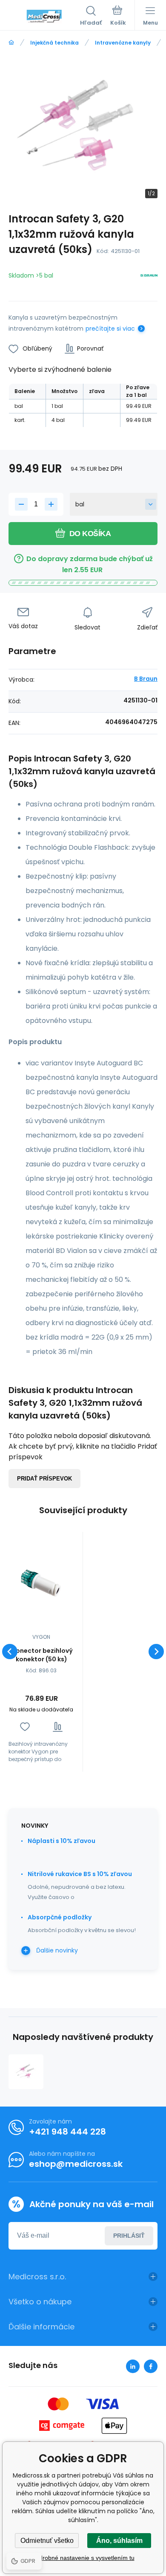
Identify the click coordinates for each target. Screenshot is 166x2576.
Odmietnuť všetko (47, 2541)
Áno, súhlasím (119, 2541)
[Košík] (118, 17)
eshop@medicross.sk (76, 2164)
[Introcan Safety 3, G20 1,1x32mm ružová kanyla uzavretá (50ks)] (26, 2072)
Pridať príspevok (44, 1479)
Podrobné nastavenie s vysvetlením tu (83, 2558)
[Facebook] (151, 2366)
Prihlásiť (129, 2236)
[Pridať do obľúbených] (25, 1727)
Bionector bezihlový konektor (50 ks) (41, 1655)
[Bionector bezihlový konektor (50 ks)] (41, 1584)
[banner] (44, 17)
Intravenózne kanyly (123, 43)
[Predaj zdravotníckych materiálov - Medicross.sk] (11, 43)
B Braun (146, 679)
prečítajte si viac (110, 329)
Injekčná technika (54, 43)
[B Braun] (149, 277)
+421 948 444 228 (67, 2132)
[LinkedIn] (133, 2366)
